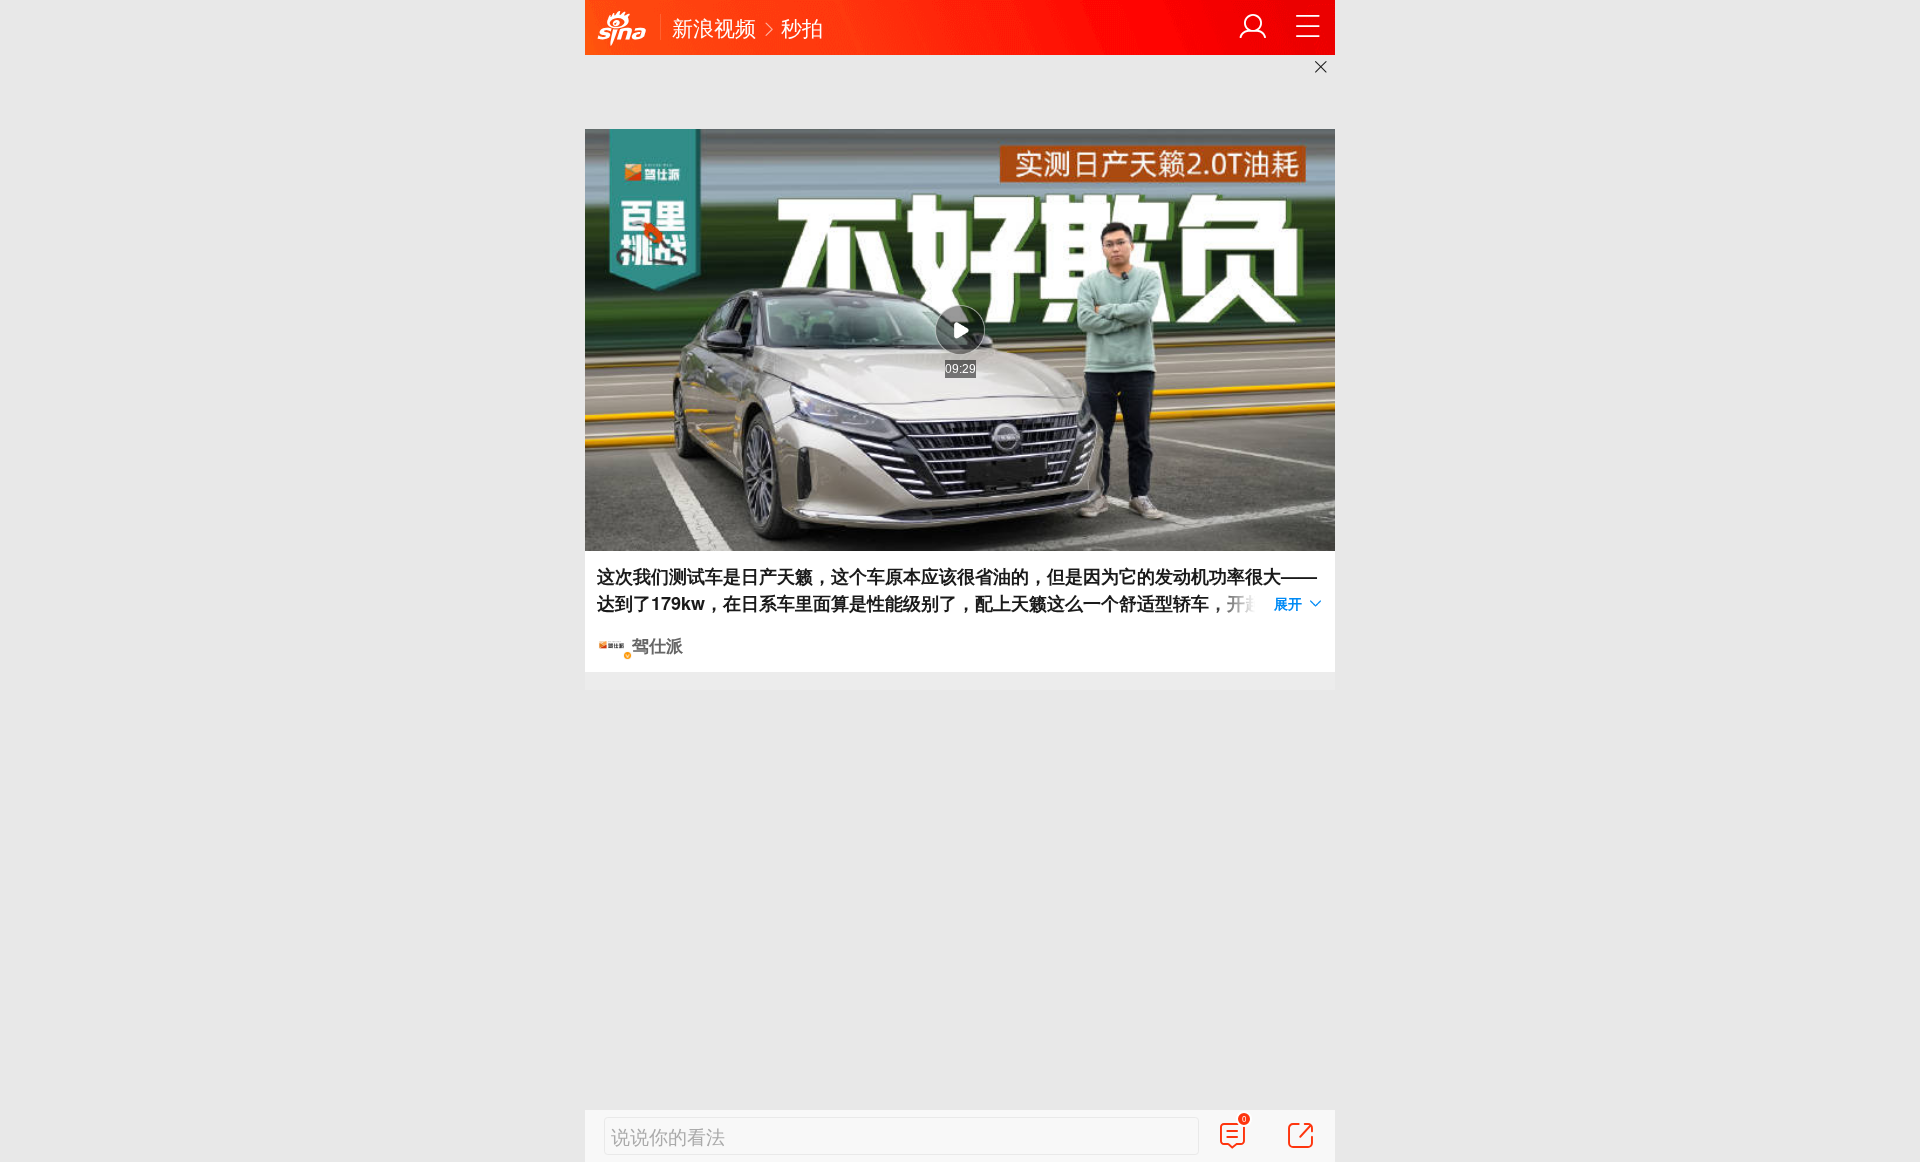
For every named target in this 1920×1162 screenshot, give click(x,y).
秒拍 (802, 27)
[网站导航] (1308, 27)
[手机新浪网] (622, 29)
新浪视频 (714, 27)
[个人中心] (1253, 27)
